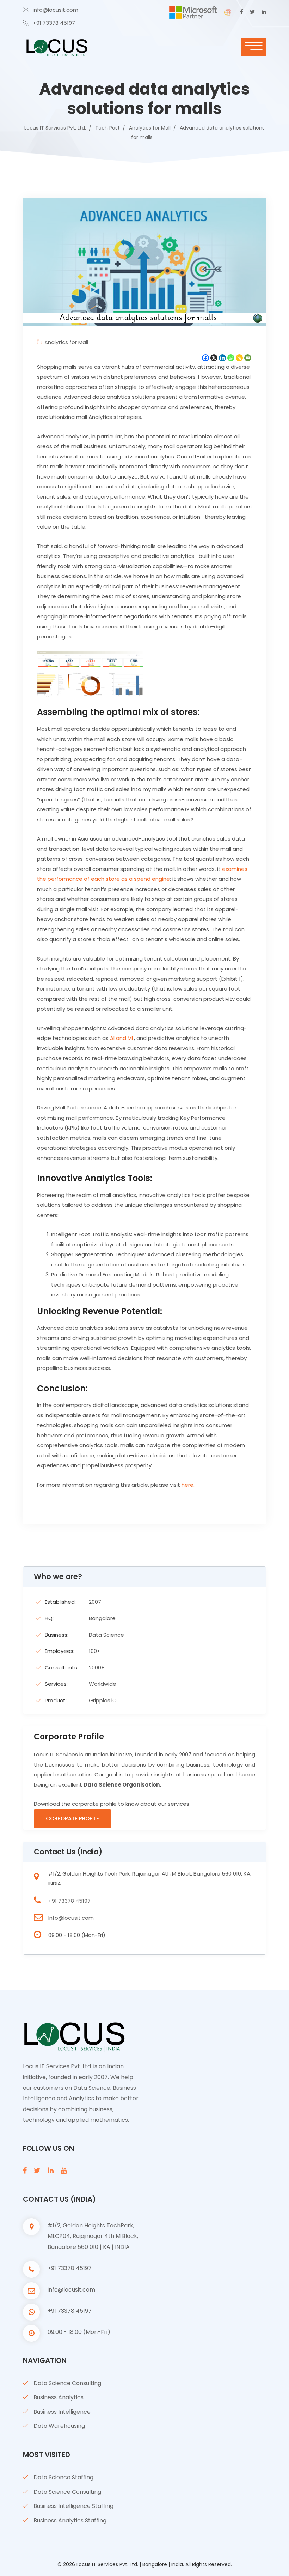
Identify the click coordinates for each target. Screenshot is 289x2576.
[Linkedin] (222, 358)
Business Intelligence (62, 2412)
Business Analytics (59, 2397)
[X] (214, 358)
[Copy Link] (239, 358)
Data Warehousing (59, 2426)
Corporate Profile (72, 1819)
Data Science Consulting (67, 2383)
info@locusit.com (56, 10)
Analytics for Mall (66, 342)
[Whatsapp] (231, 358)
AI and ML (122, 1038)
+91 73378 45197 (54, 23)
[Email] (248, 358)
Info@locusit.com (71, 1918)
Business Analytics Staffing (70, 2520)
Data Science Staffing (63, 2477)
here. (188, 1485)
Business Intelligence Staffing (73, 2506)
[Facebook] (205, 358)
